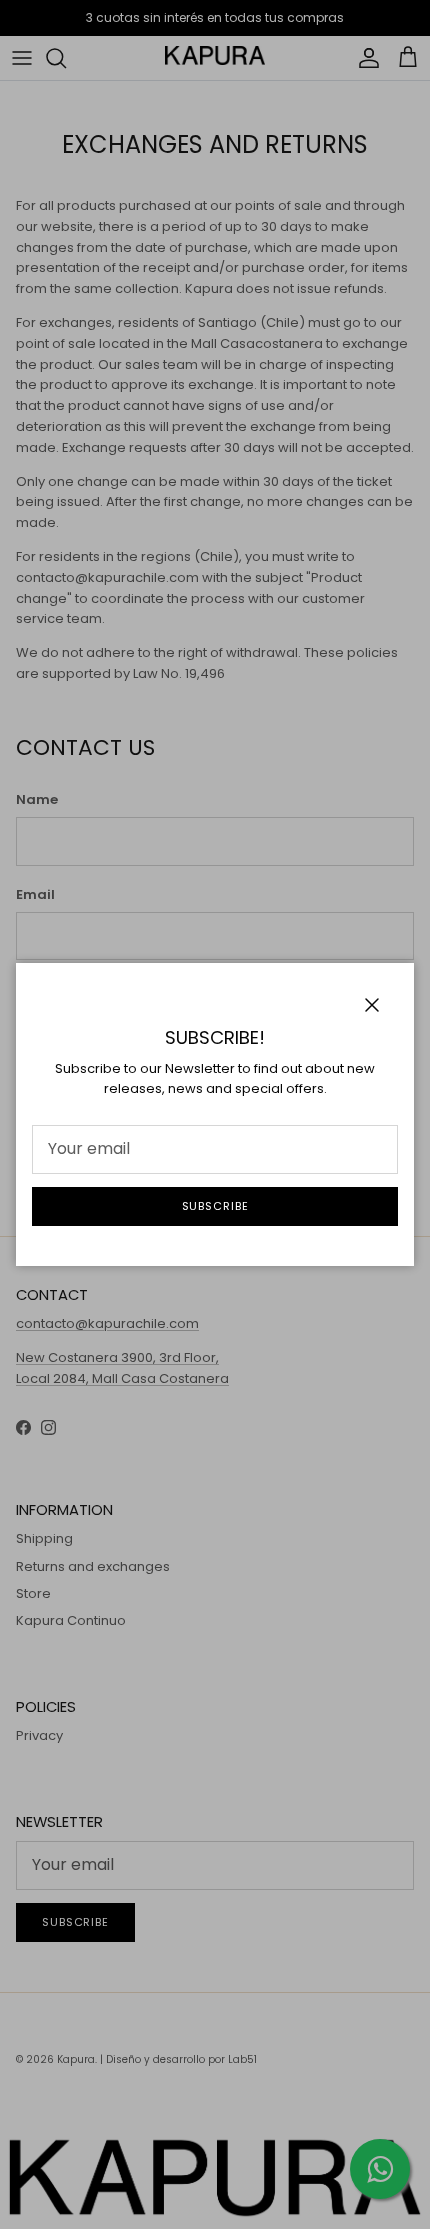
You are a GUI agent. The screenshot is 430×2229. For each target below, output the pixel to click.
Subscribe (215, 1206)
